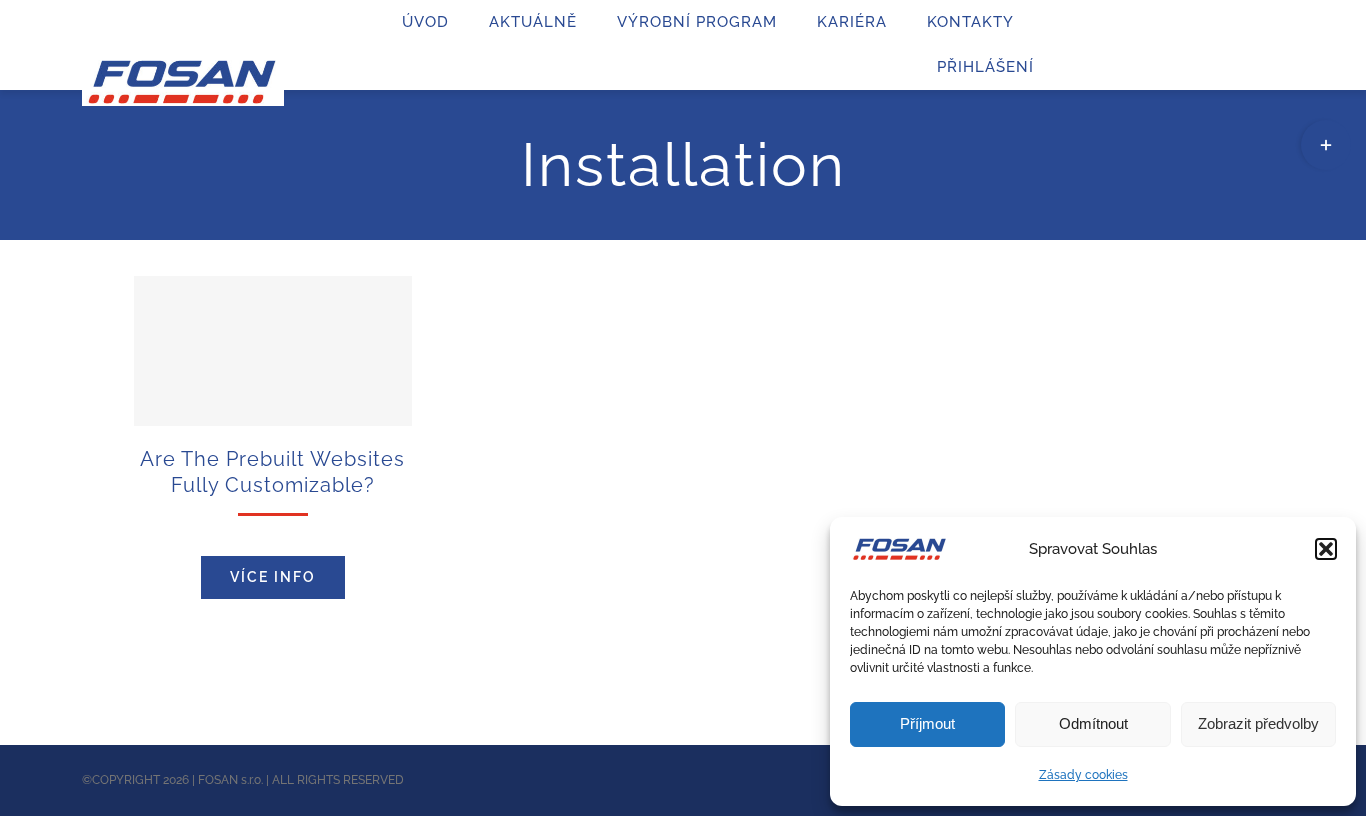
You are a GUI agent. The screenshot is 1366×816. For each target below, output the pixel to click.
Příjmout (927, 723)
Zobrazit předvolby (1258, 723)
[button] (1326, 549)
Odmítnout (1093, 723)
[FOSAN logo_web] (183, 67)
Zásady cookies (1083, 775)
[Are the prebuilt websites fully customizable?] (273, 351)
